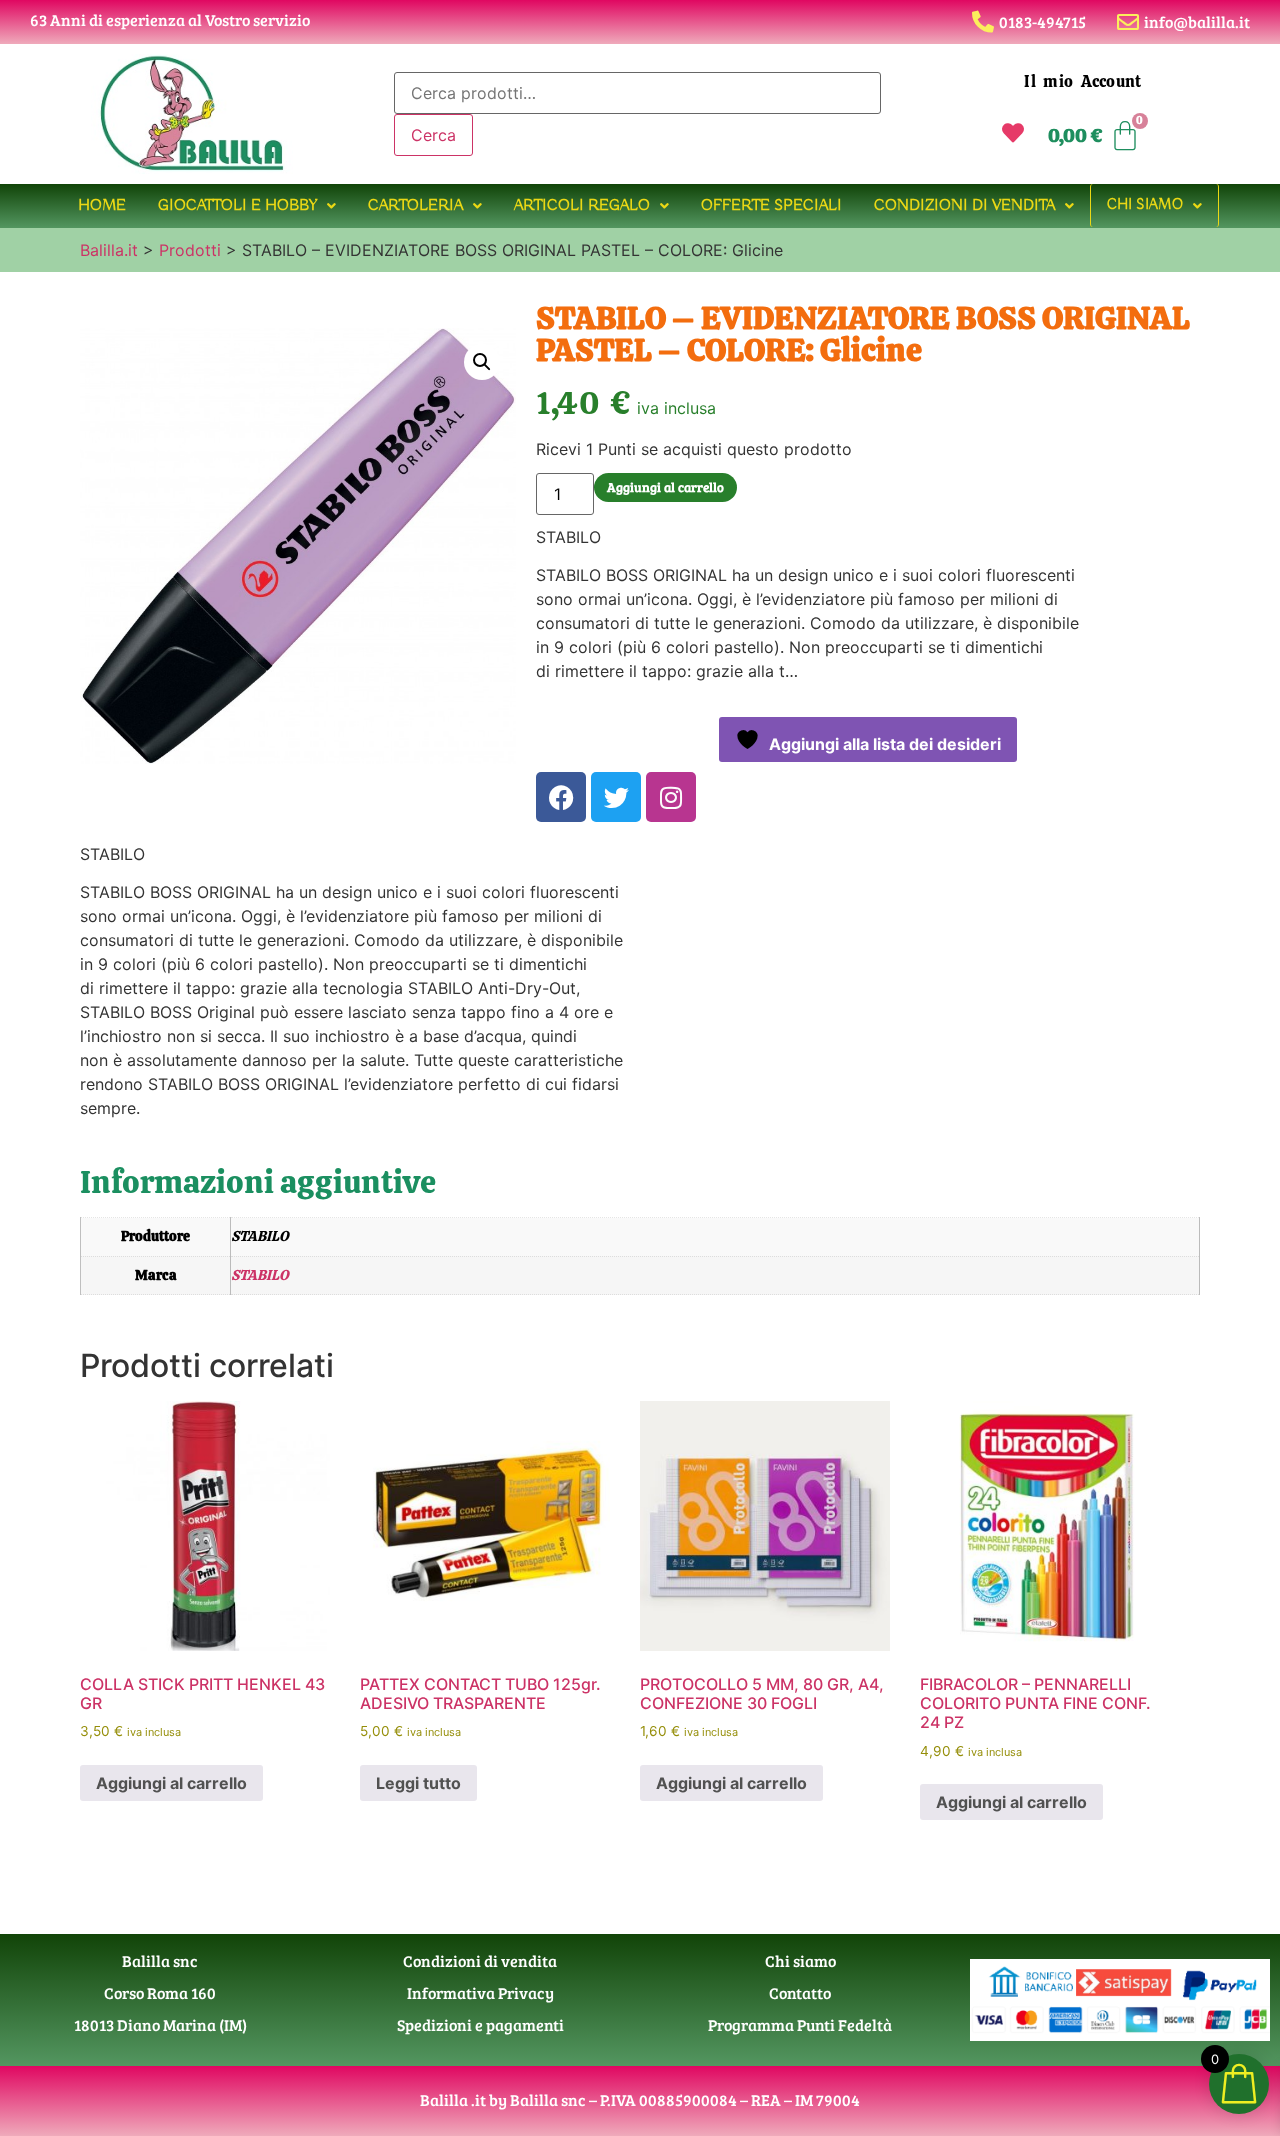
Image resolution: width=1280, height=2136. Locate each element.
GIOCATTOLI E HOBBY (237, 206)
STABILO (260, 1275)
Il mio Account (1082, 81)
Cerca (433, 135)
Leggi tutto (418, 1783)
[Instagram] (671, 797)
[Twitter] (616, 797)
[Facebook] (561, 797)
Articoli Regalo (582, 206)
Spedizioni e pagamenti (480, 2024)
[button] (247, 206)
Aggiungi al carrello (665, 487)
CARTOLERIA (415, 206)
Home (102, 206)
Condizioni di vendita (964, 206)
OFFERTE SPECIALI (771, 206)
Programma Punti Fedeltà (800, 2024)
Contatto (800, 1992)
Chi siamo (1145, 205)
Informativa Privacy (480, 1992)
